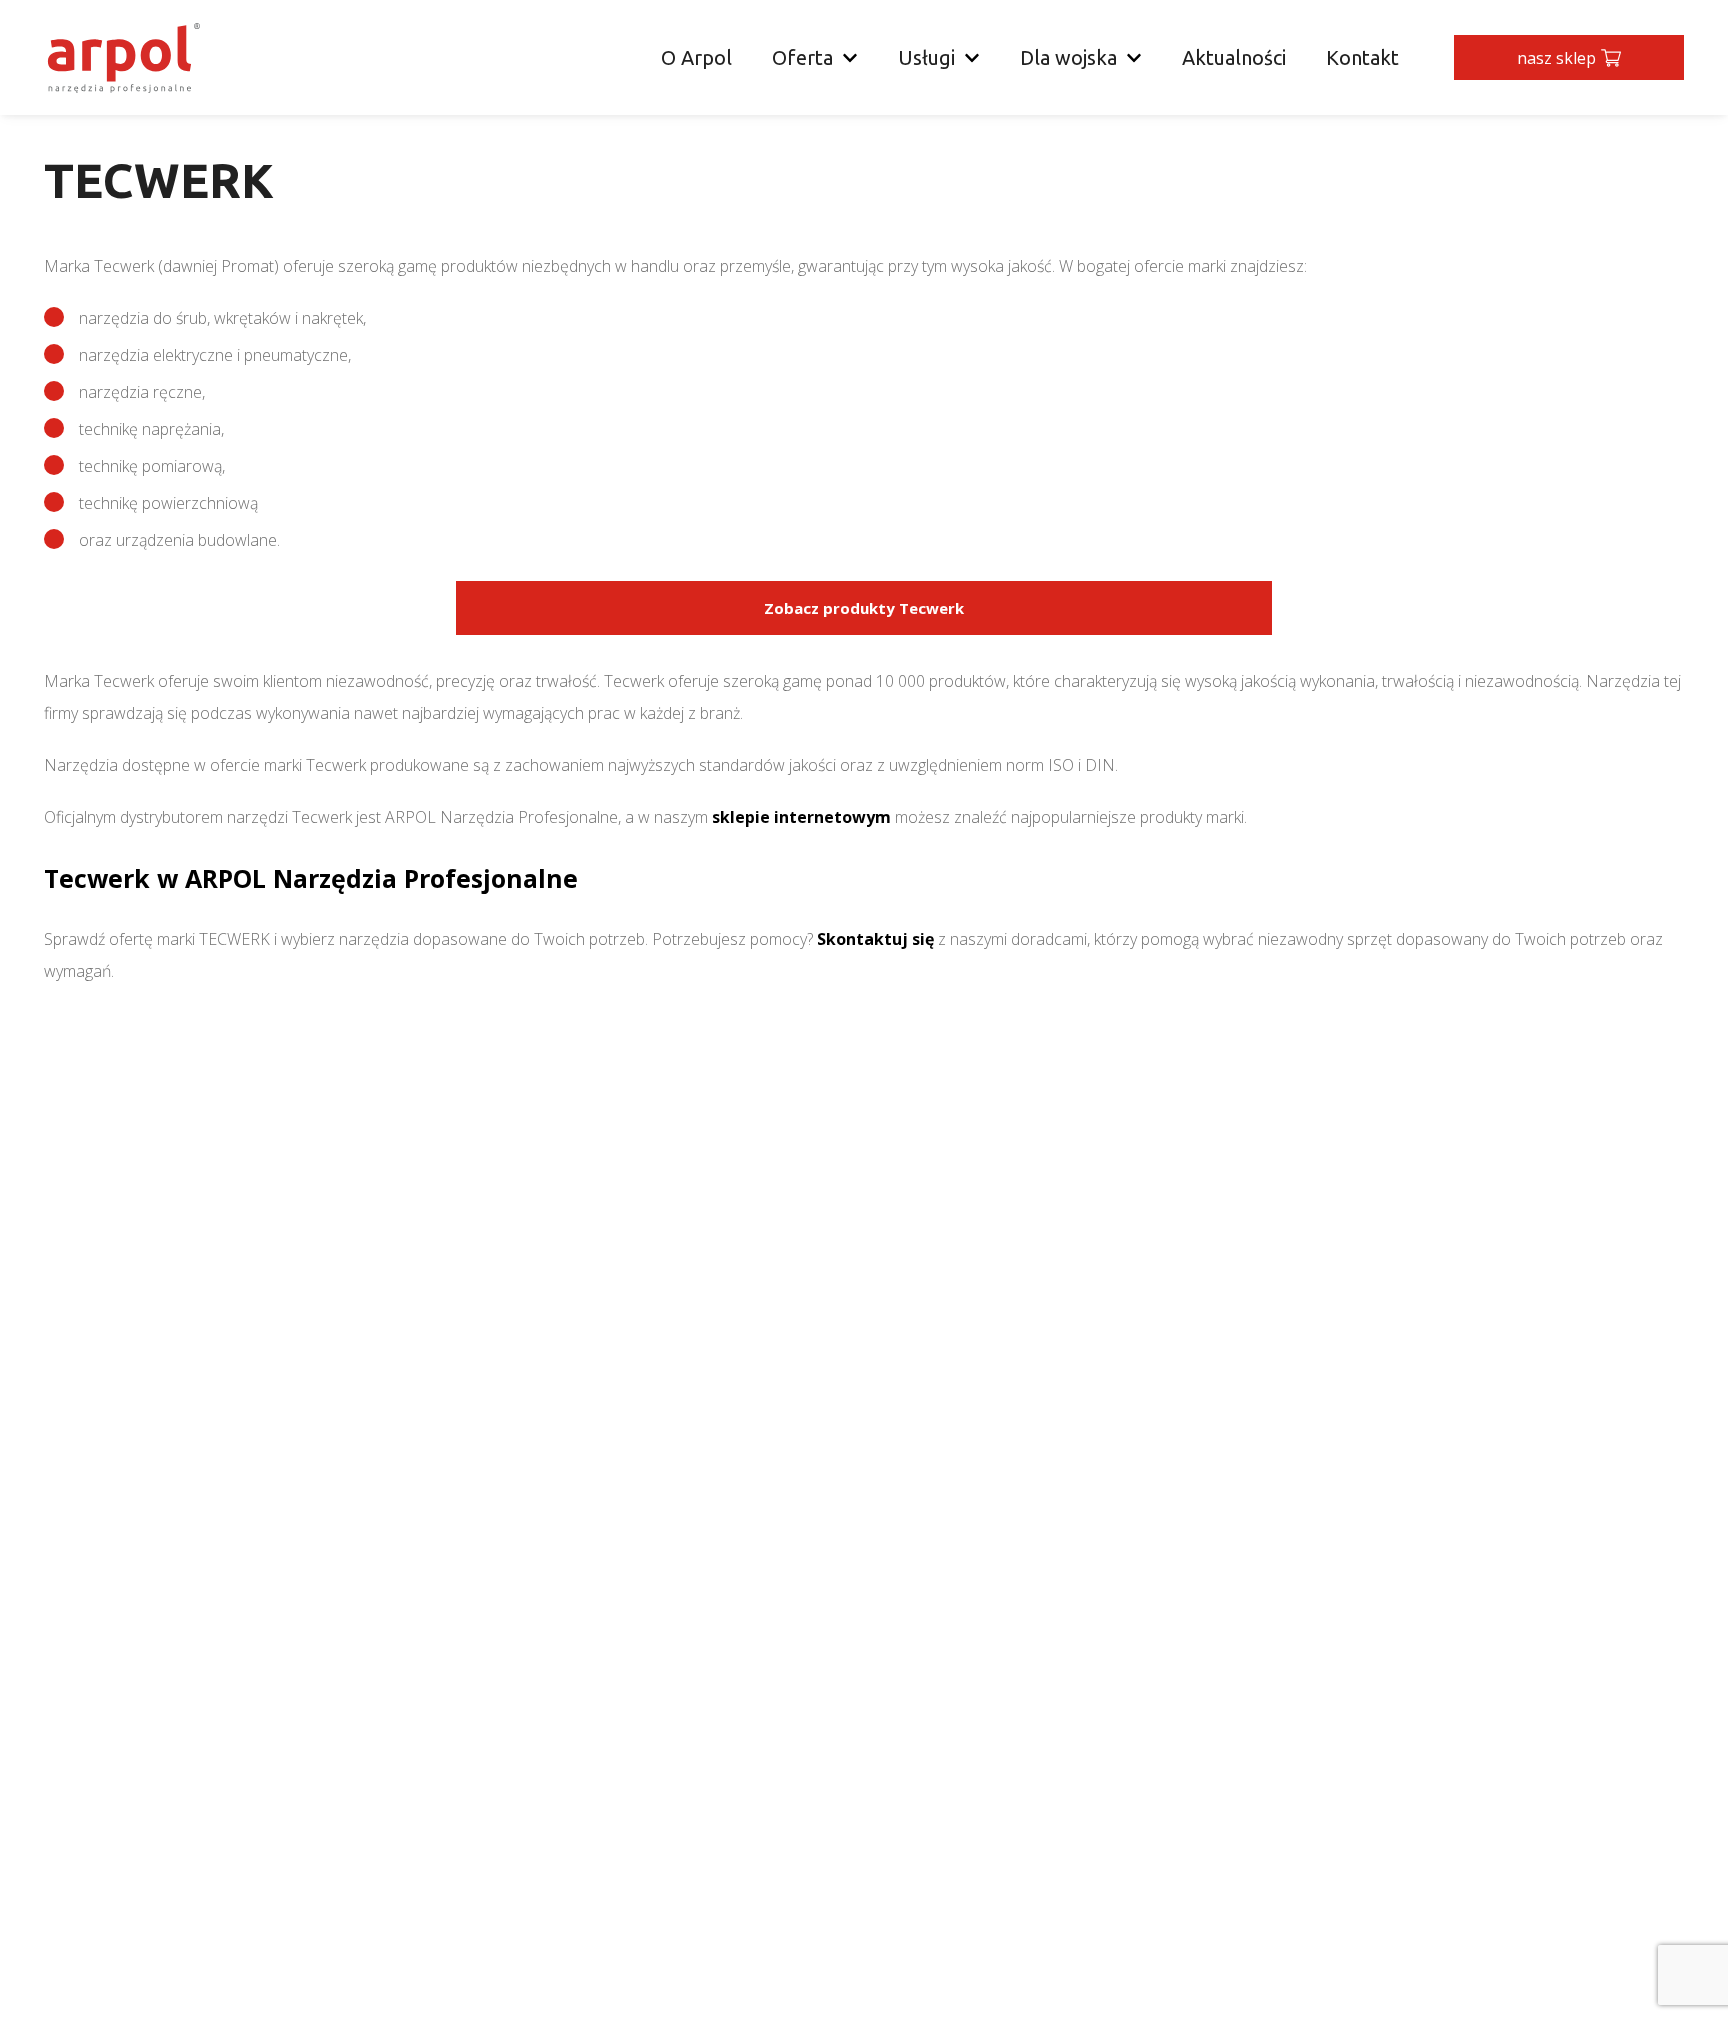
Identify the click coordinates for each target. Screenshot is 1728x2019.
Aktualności (1234, 57)
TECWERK (234, 939)
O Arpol (696, 57)
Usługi (926, 57)
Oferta (802, 57)
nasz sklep (1556, 58)
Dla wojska (1068, 57)
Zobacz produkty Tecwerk (864, 608)
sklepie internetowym (801, 817)
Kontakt (1362, 57)
